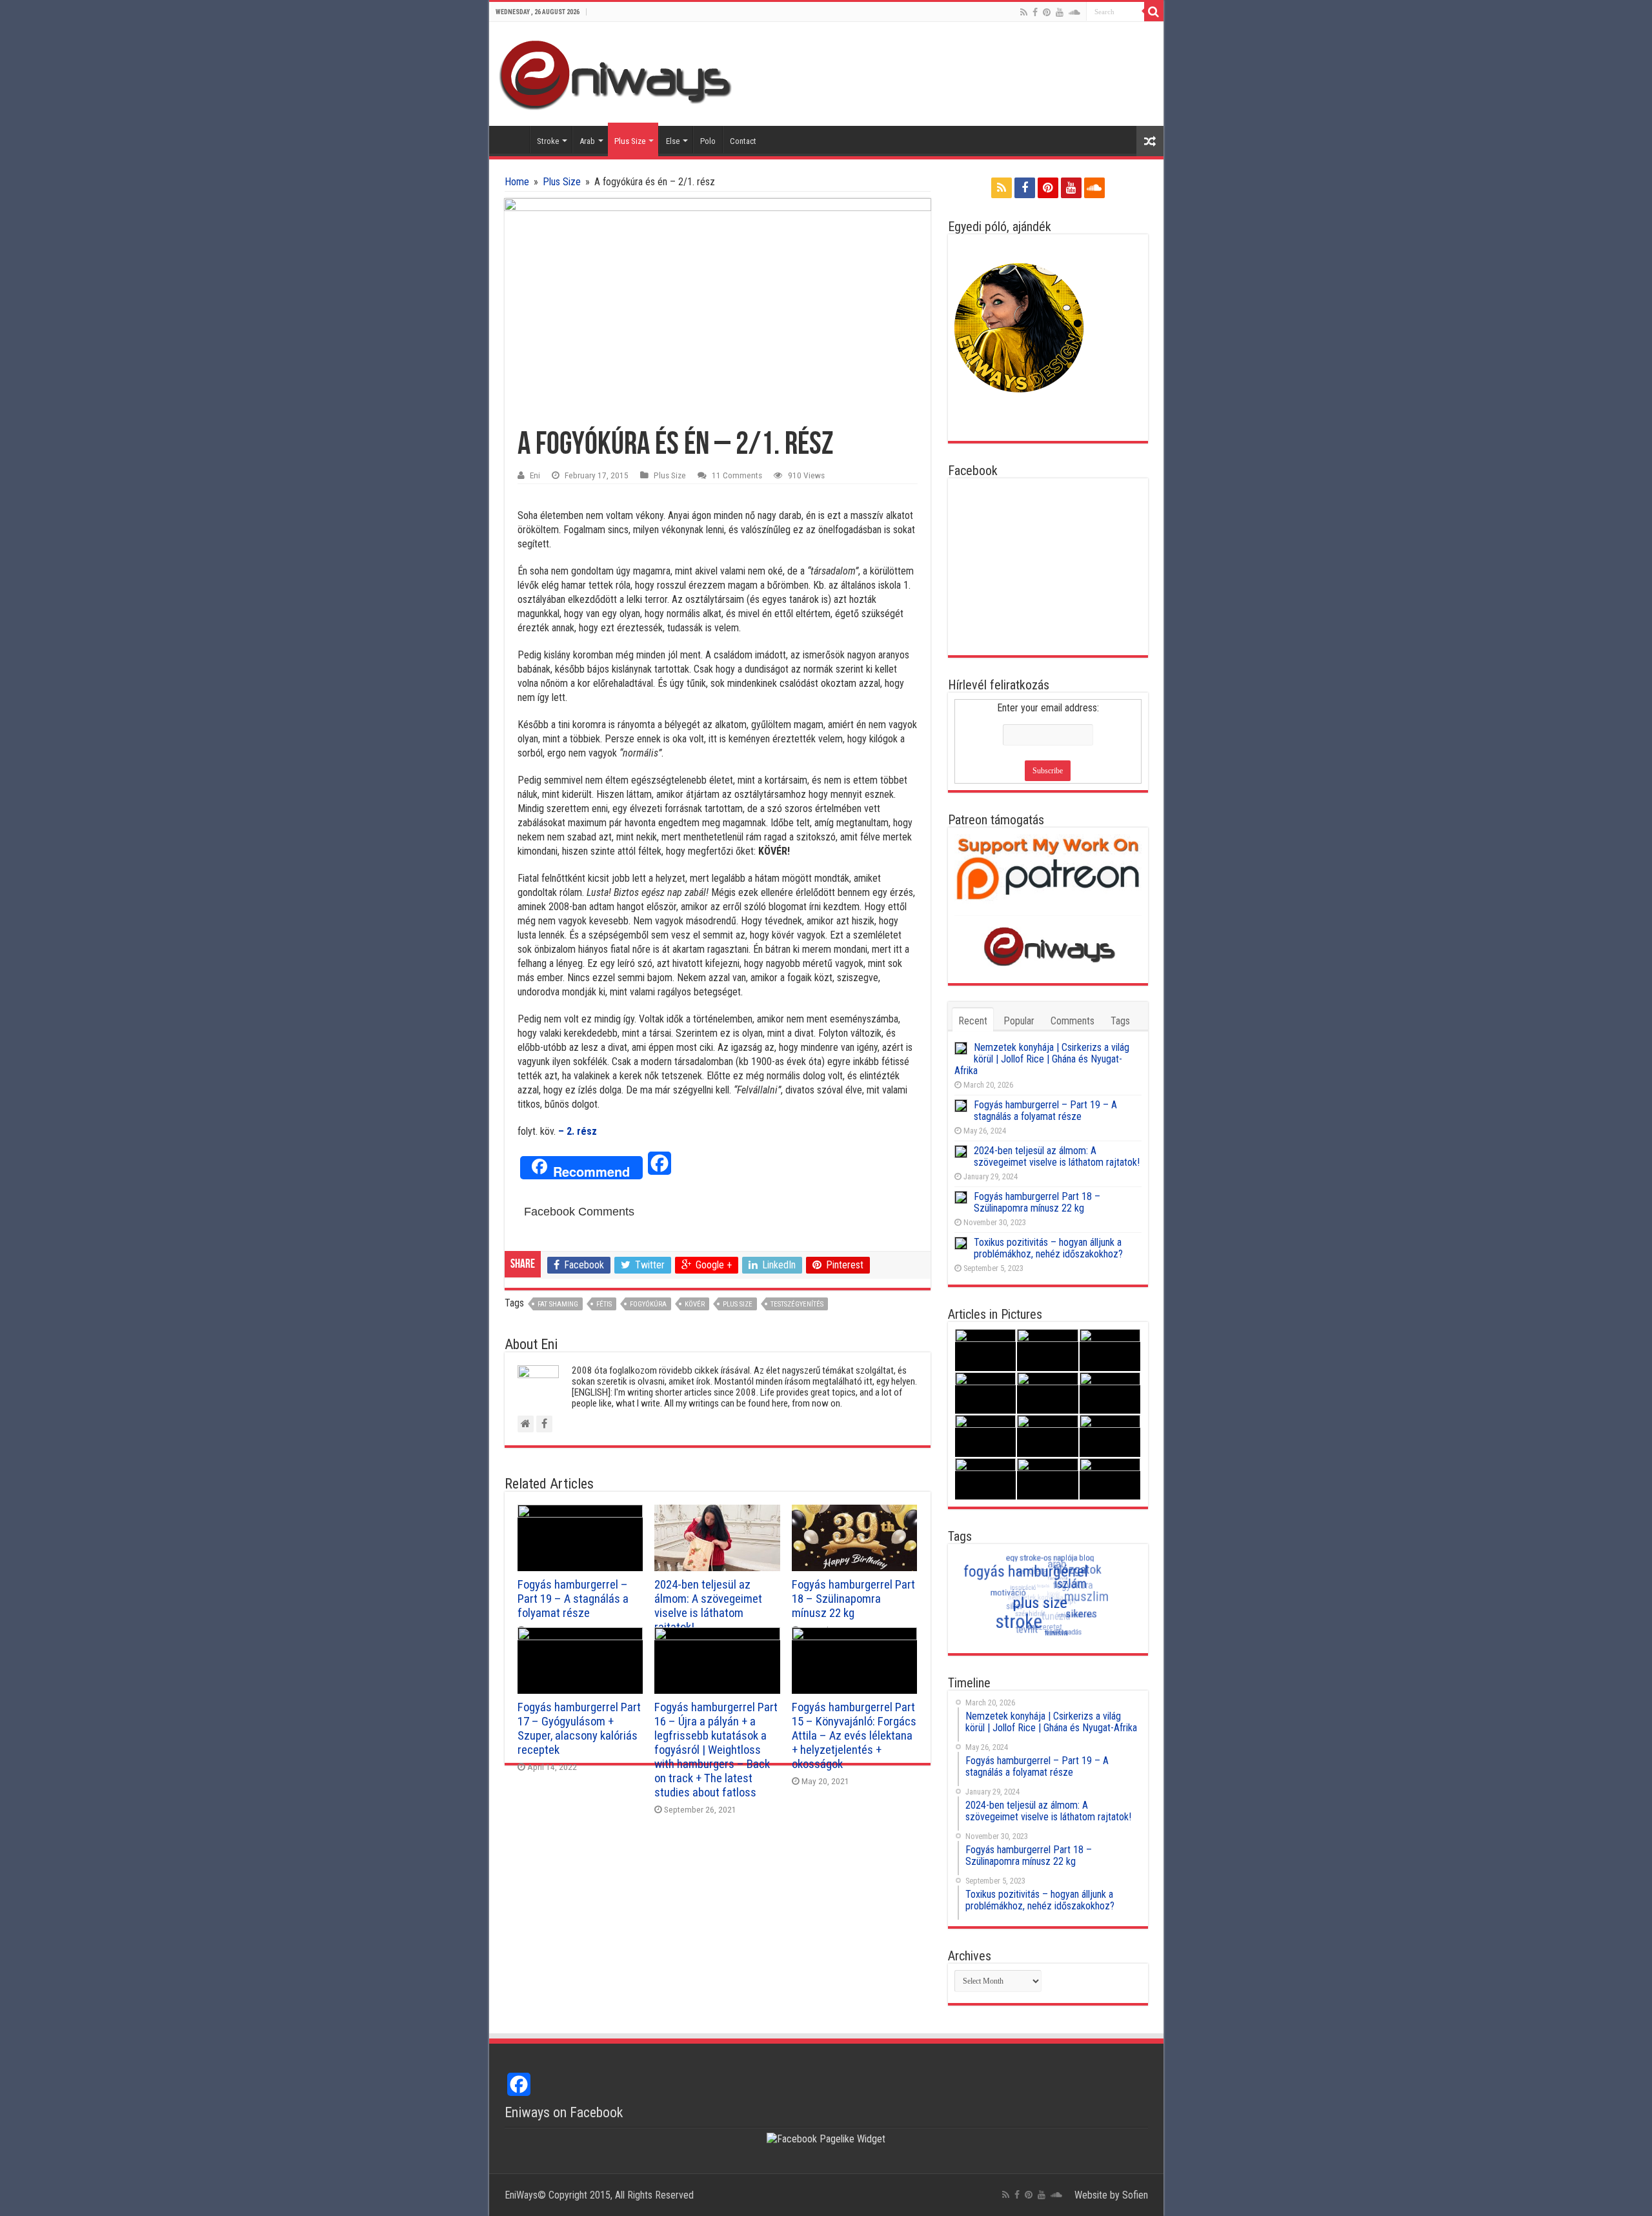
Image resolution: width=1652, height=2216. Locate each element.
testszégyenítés (797, 1304)
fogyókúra (648, 1304)
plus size (738, 1304)
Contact (743, 141)
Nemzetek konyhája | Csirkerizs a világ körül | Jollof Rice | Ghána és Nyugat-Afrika (1042, 1059)
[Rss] (1024, 12)
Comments (1073, 1021)
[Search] (1154, 12)
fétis (604, 1304)
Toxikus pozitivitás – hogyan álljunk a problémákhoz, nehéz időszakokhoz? (1048, 1248)
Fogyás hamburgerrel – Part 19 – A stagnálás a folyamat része (573, 1599)
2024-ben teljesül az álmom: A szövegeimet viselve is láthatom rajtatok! (708, 1606)
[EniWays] (621, 73)
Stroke (548, 141)
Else (673, 141)
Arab (587, 141)
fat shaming (558, 1304)
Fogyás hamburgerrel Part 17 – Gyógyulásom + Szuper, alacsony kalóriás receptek (579, 1729)
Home (512, 139)
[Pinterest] (1047, 12)
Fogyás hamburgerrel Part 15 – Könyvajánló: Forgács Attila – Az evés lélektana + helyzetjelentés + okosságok (854, 1736)
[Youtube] (1060, 12)
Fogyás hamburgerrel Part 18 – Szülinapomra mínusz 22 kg (853, 1599)
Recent (973, 1021)
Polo (708, 141)
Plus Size (630, 141)
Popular (1019, 1021)
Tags (1120, 1021)
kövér (695, 1304)
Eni (535, 475)
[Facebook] (1035, 12)
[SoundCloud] (1074, 12)
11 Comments (737, 475)
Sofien (1135, 2195)
